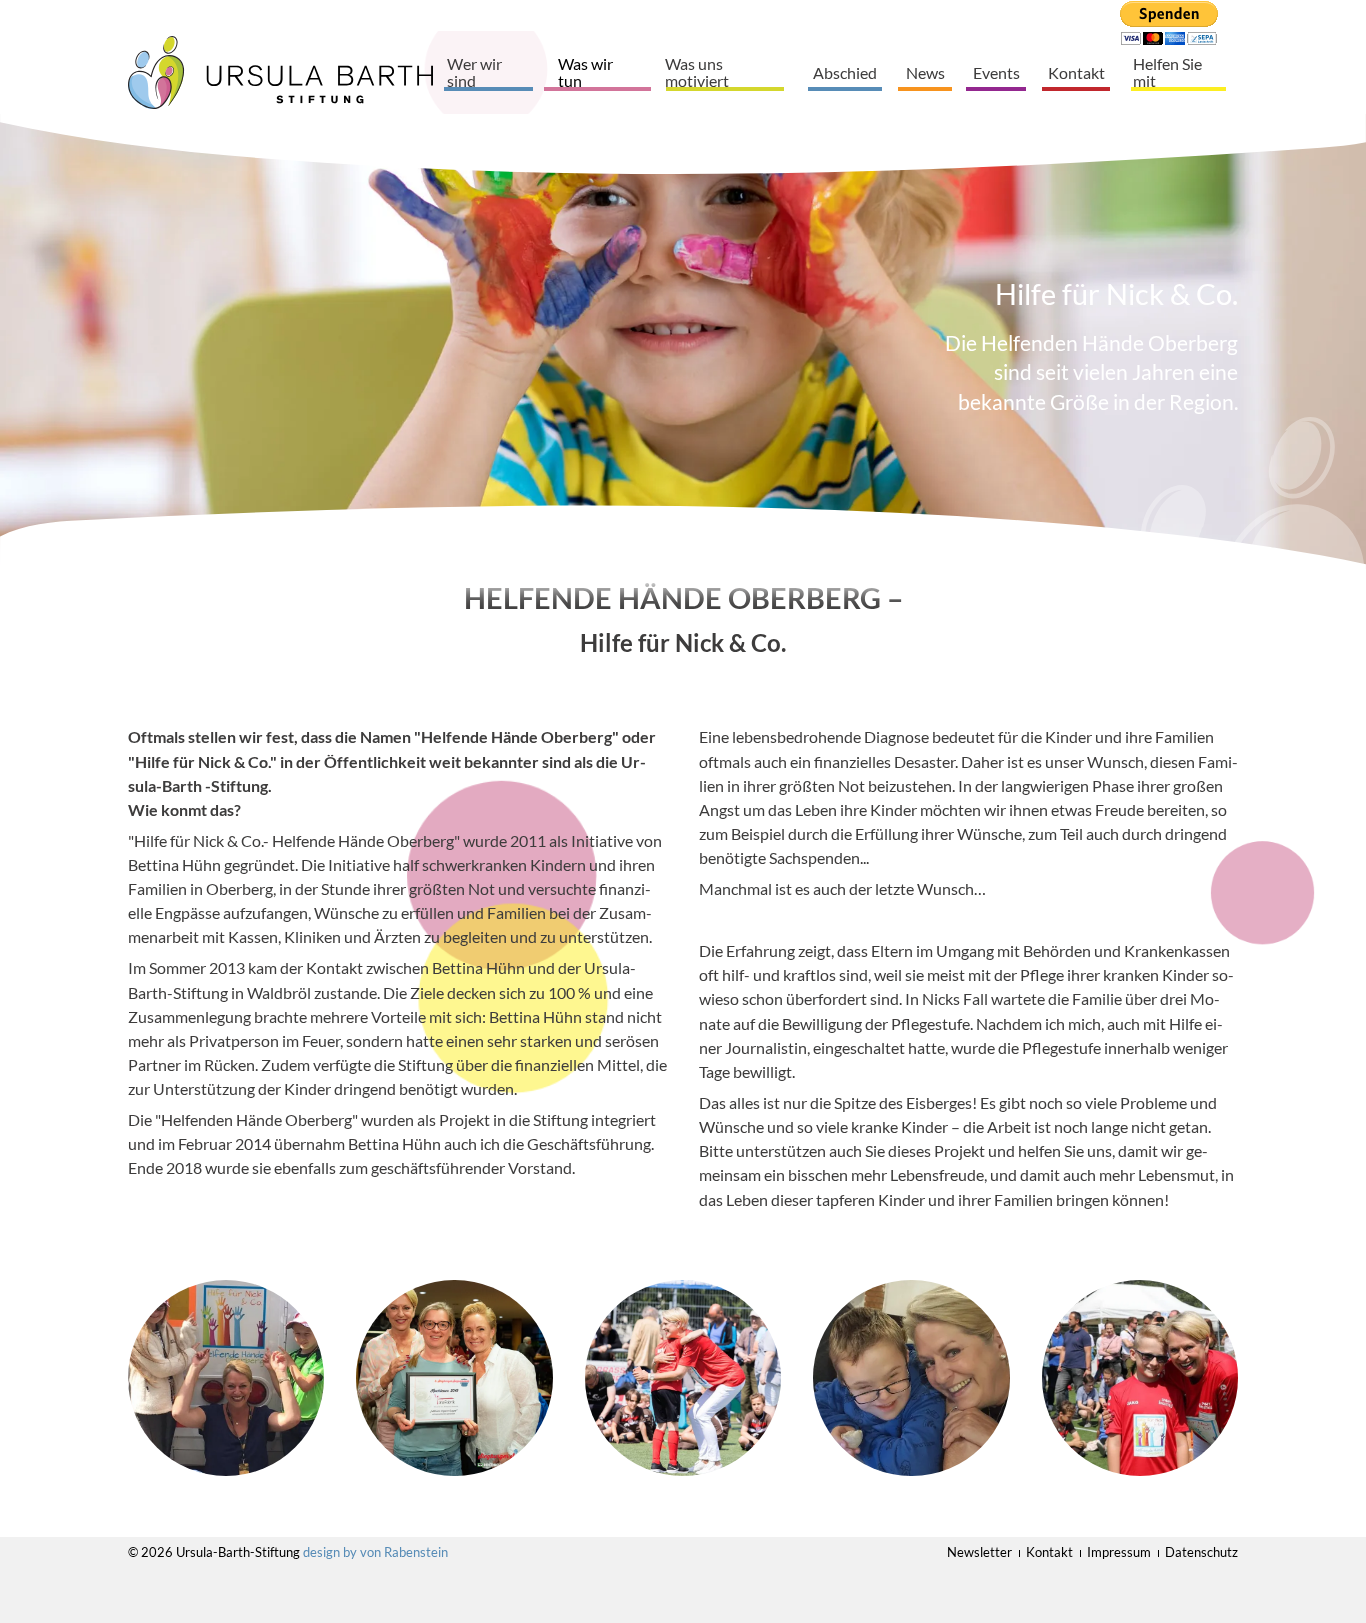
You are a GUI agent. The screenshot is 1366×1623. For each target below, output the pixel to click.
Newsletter (979, 1552)
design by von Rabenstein (375, 1552)
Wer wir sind (474, 72)
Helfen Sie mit (1167, 72)
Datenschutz (1201, 1552)
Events (996, 72)
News (925, 72)
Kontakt (1076, 72)
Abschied (845, 72)
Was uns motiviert (697, 72)
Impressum (1119, 1552)
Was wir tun (585, 72)
